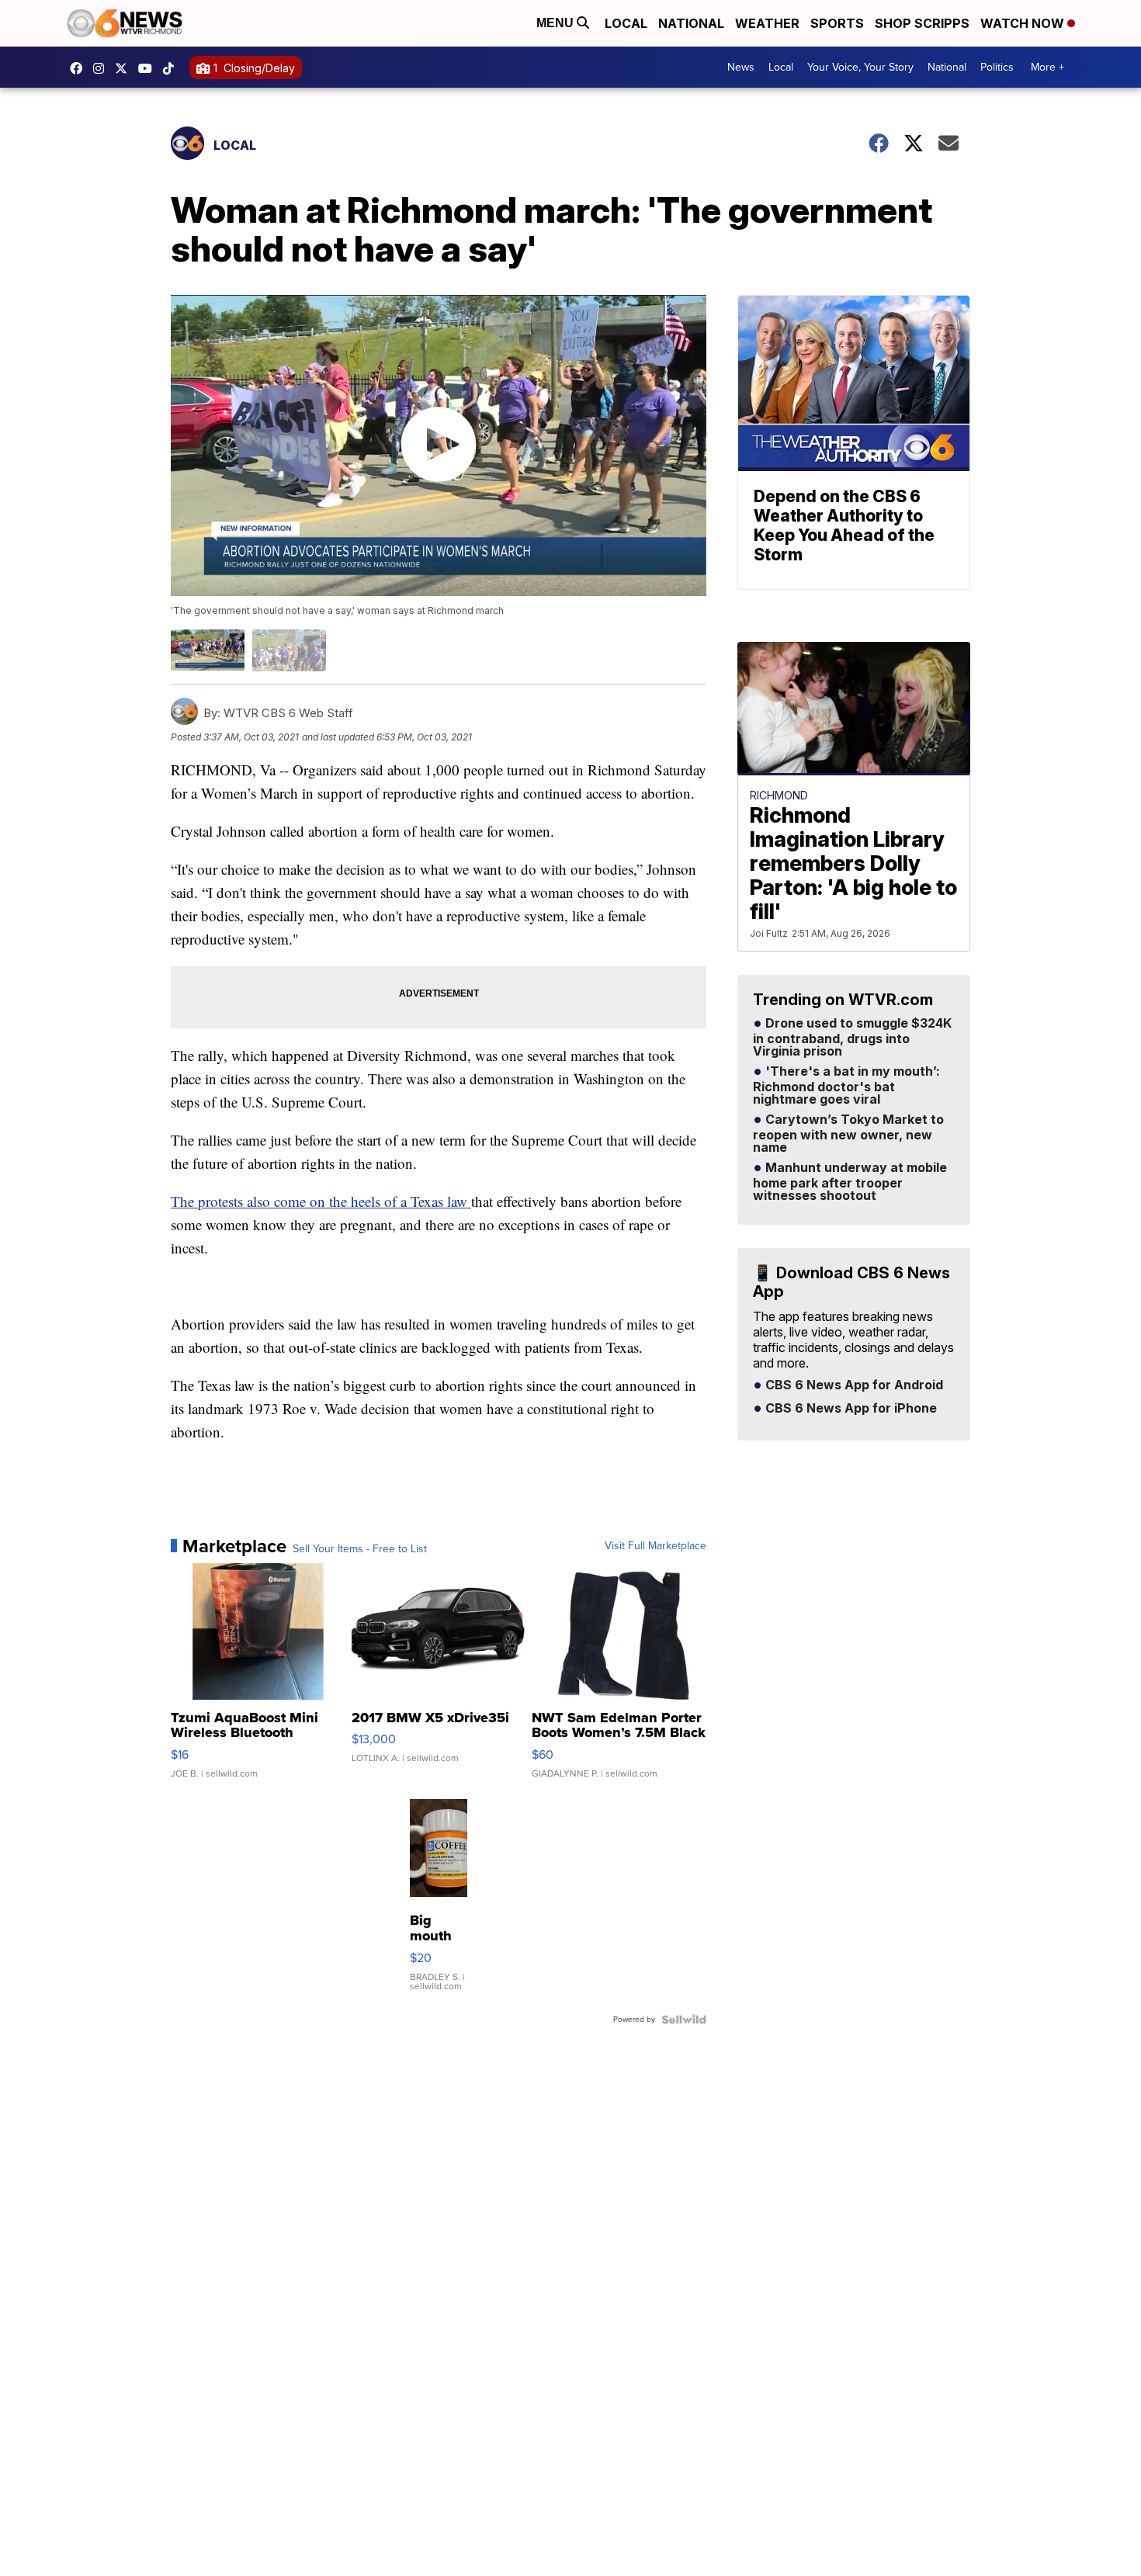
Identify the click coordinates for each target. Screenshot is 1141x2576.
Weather (767, 23)
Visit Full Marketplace (655, 1546)
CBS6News (80, 68)
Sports (837, 23)
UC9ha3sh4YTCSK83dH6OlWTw (149, 68)
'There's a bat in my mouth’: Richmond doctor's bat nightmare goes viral (846, 1086)
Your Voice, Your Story (860, 67)
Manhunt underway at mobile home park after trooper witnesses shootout (850, 1182)
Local (626, 23)
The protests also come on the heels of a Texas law (321, 1201)
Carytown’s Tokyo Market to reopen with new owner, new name (848, 1134)
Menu (557, 23)
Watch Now (1024, 23)
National (691, 23)
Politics (997, 67)
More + (1047, 67)
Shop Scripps (922, 23)
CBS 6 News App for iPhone (850, 1409)
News (741, 67)
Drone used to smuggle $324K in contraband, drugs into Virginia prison (852, 1038)
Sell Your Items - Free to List (360, 1549)
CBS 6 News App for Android (853, 1385)
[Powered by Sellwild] (684, 2020)
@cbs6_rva (172, 68)
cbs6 (102, 68)
